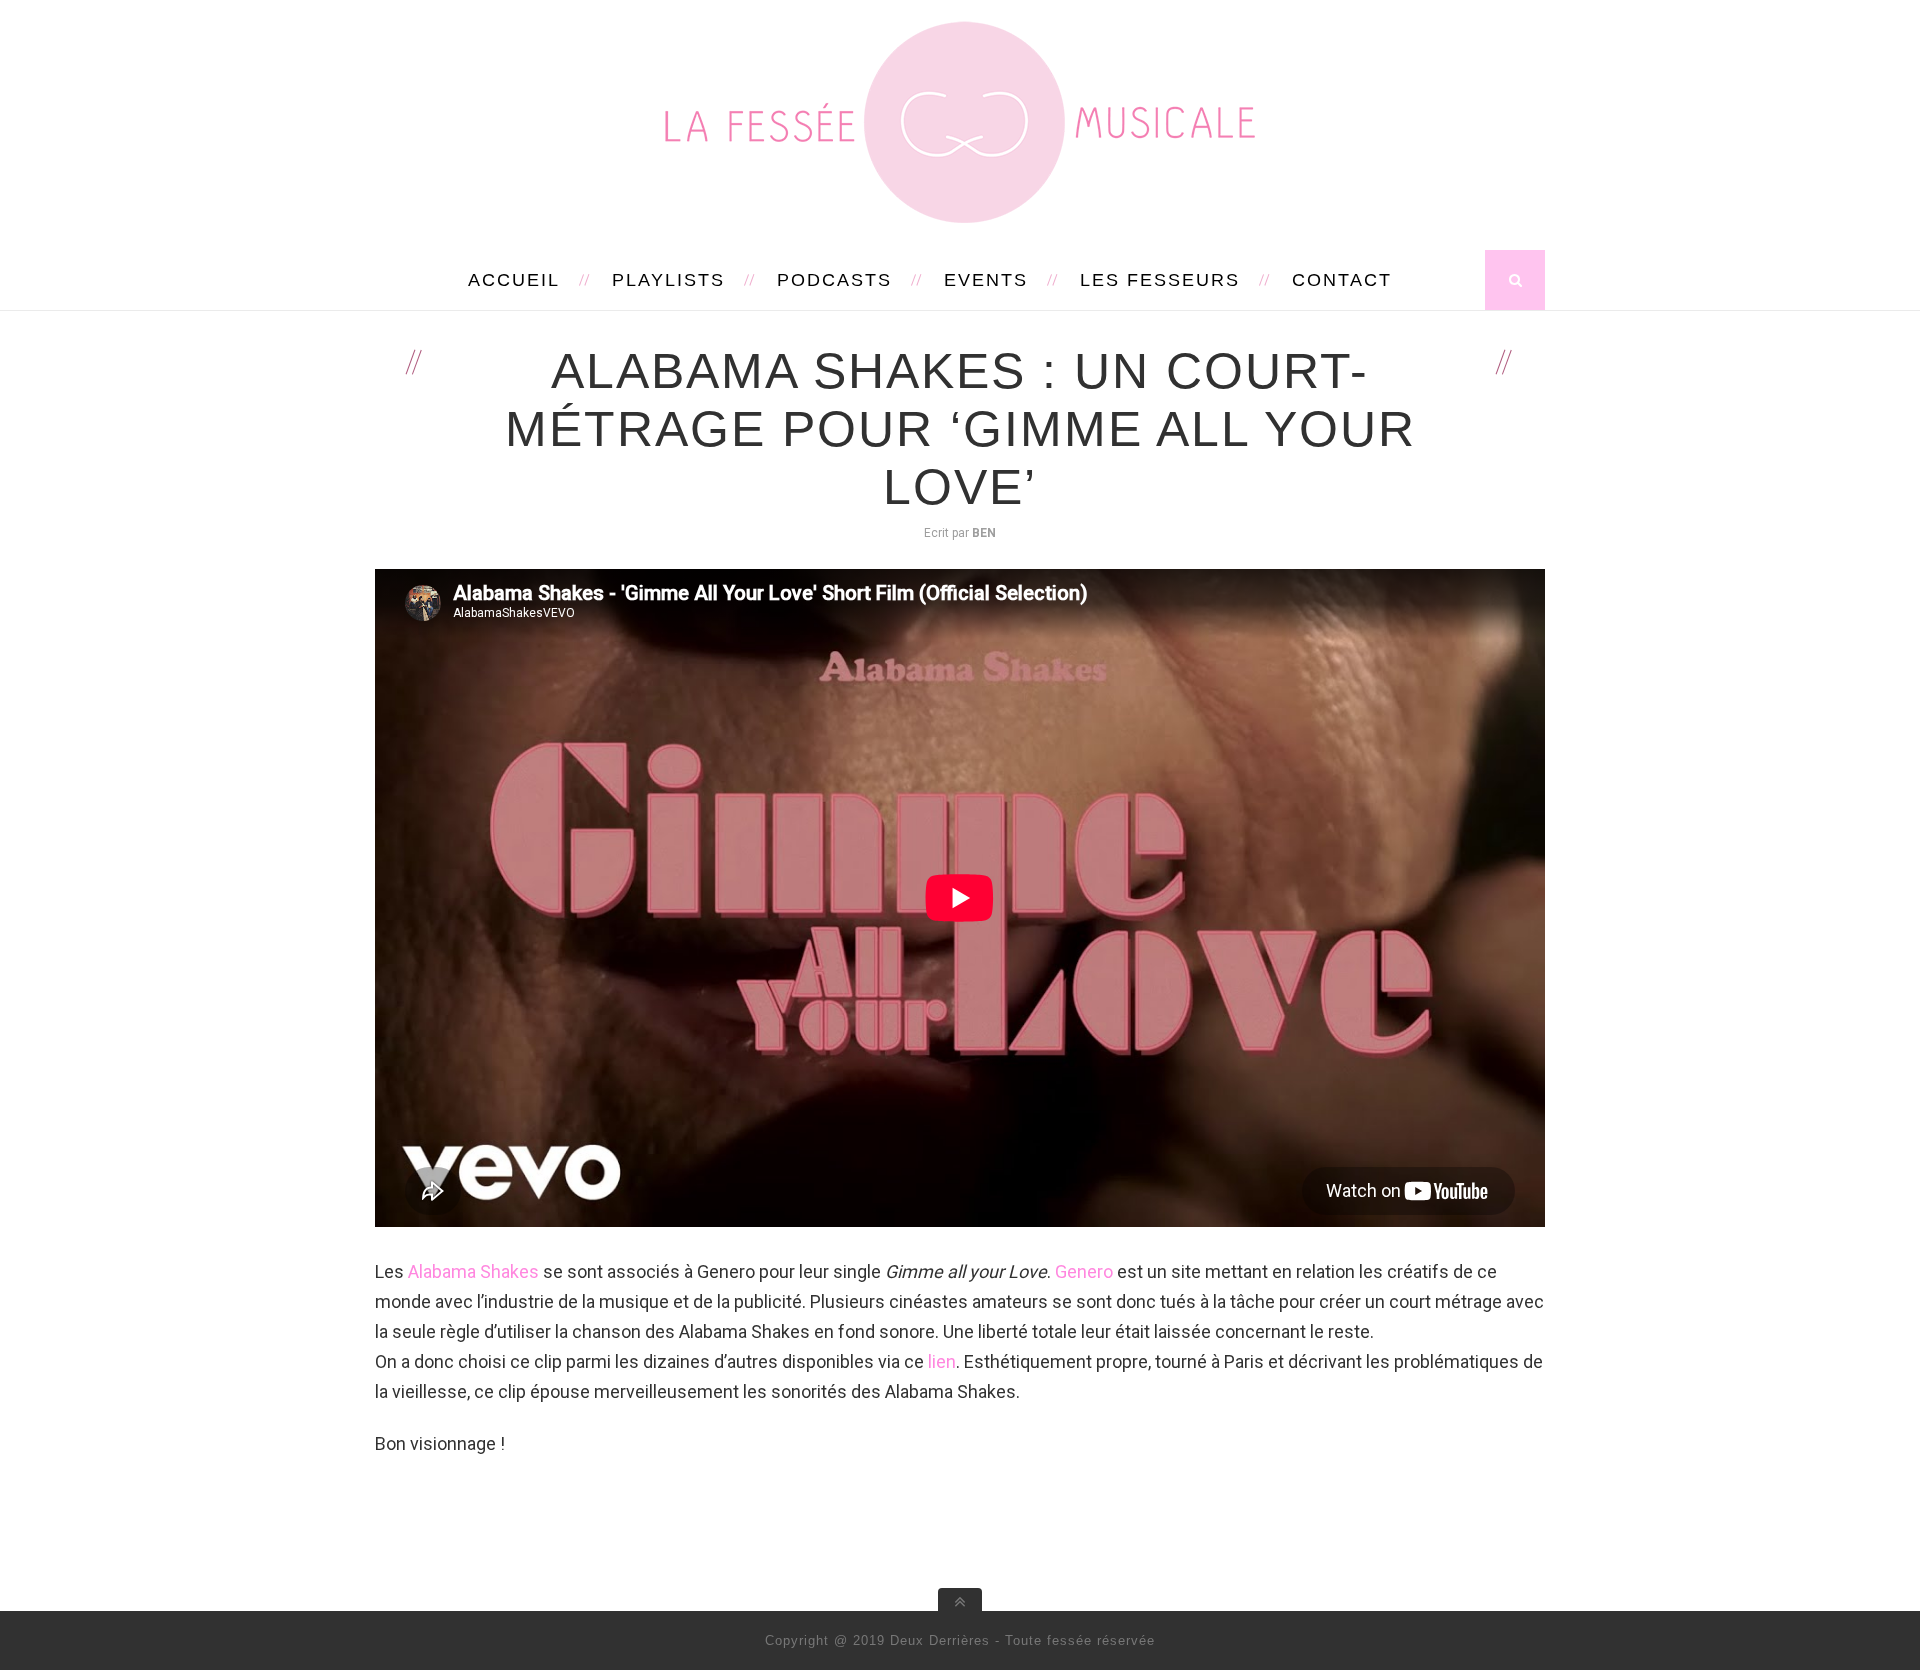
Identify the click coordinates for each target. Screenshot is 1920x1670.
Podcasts (834, 280)
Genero (1084, 1271)
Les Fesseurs (1160, 280)
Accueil (514, 280)
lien (942, 1361)
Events (986, 280)
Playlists (668, 280)
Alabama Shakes (473, 1271)
